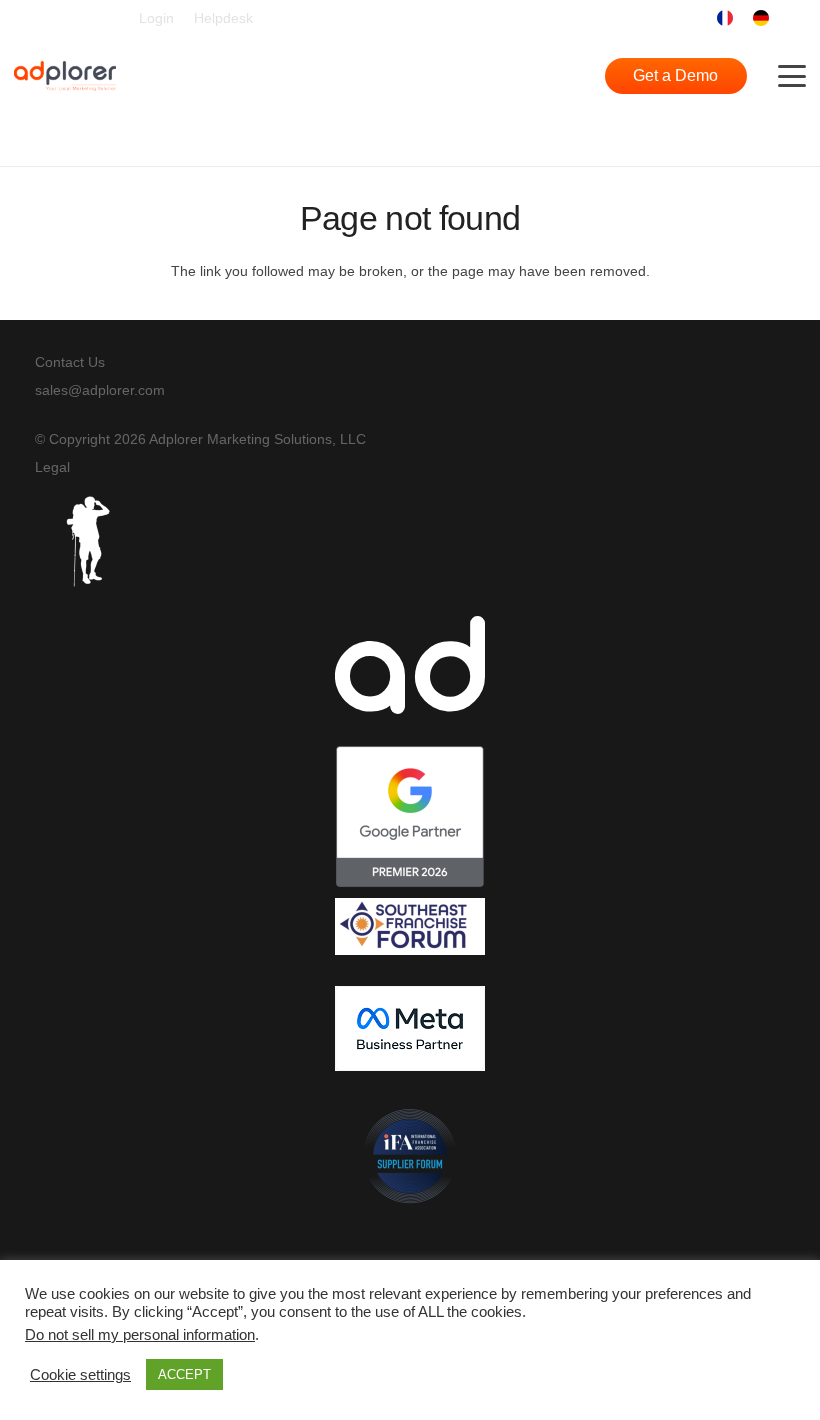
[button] (793, 18)
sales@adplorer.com (100, 390)
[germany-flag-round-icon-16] (761, 18)
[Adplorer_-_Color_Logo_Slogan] (65, 76)
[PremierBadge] (410, 816)
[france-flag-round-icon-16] (725, 18)
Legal (52, 467)
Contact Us (70, 362)
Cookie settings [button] (80, 1375)
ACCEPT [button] (184, 1374)
